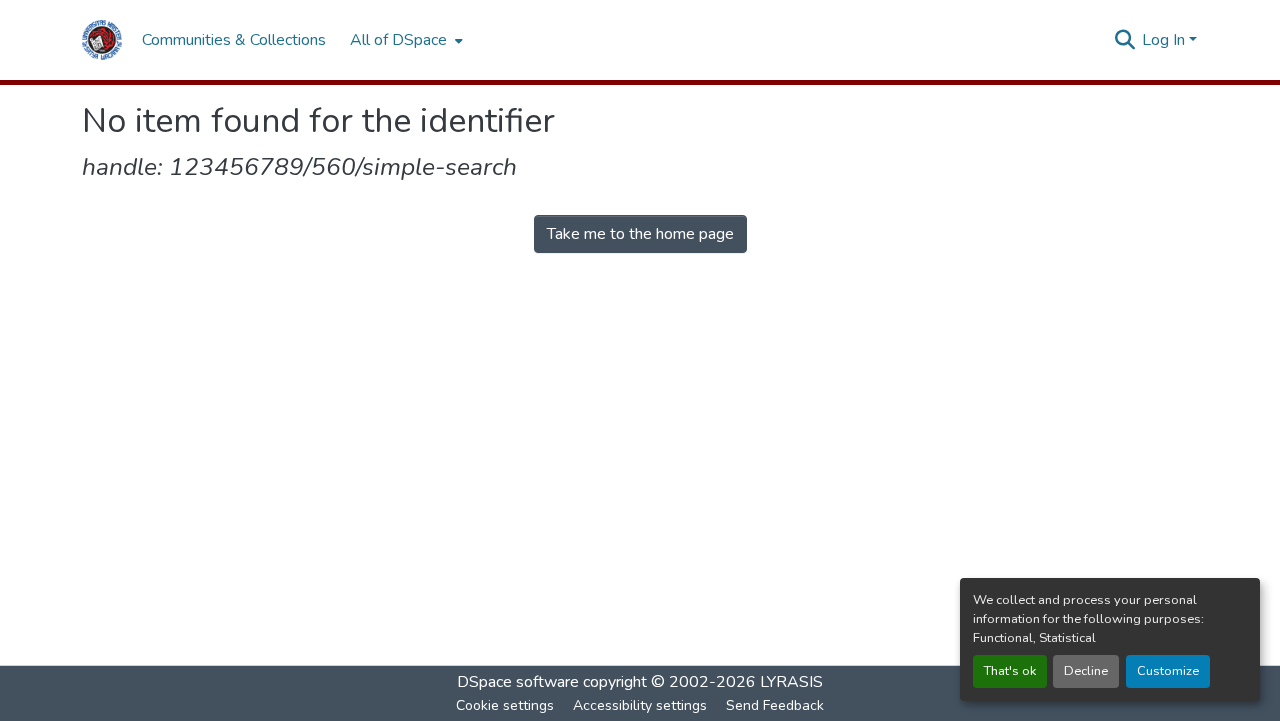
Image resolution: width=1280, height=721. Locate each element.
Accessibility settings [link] (640, 705)
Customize (1168, 671)
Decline (1086, 671)
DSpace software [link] (518, 682)
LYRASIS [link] (791, 682)
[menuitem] (404, 40)
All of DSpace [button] (398, 40)
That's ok (1010, 671)
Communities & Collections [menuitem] (234, 40)
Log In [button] (1165, 40)
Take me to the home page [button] (640, 234)
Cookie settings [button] (505, 705)
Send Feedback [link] (775, 705)
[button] (102, 40)
